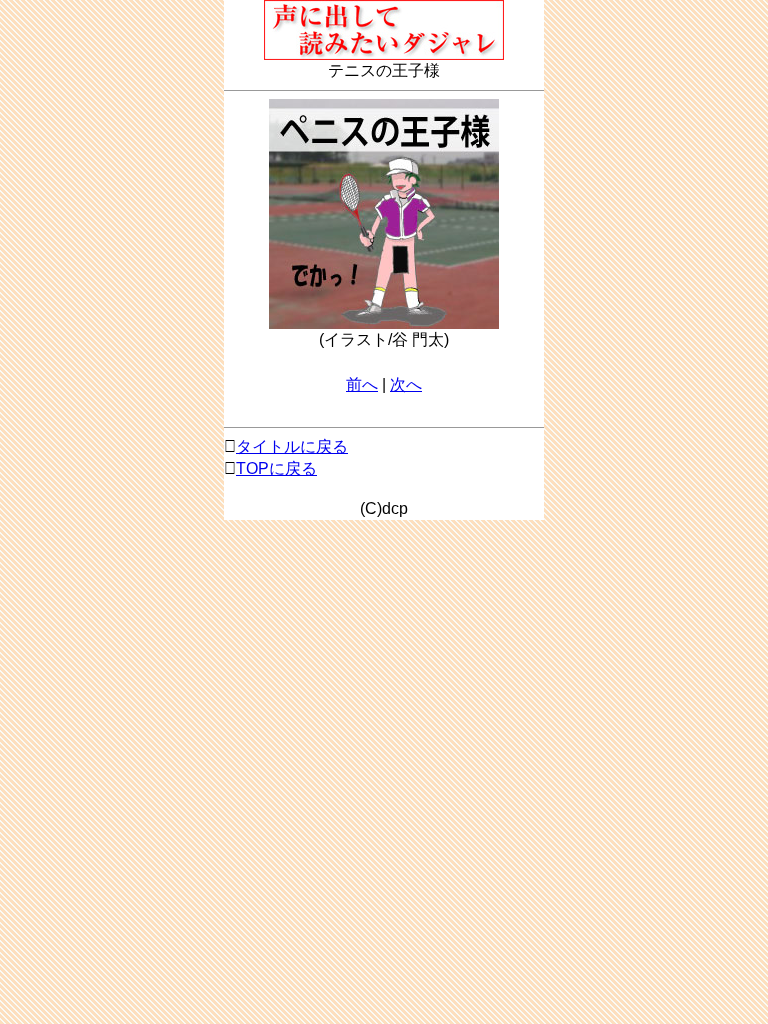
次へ (406, 384)
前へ (362, 384)
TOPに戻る (276, 468)
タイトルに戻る (292, 446)
